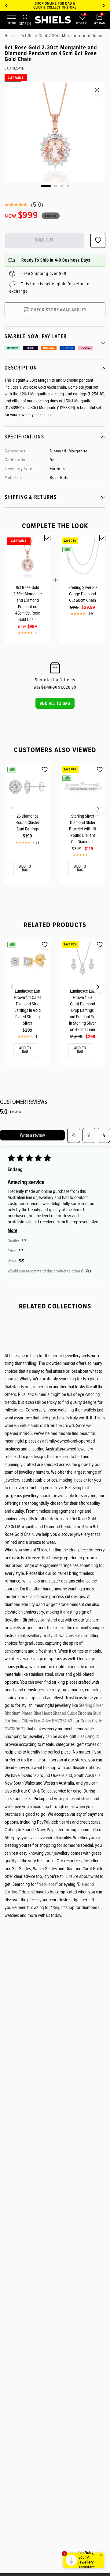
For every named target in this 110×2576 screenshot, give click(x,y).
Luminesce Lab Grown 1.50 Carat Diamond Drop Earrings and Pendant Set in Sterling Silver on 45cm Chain (83, 1010)
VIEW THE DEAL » (69, 7)
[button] (55, 703)
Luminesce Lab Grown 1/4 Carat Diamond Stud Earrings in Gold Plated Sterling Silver (28, 1007)
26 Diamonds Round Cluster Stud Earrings (28, 822)
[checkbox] (47, 538)
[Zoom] (97, 90)
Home (10, 36)
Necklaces (47, 1884)
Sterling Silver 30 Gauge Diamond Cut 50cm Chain (83, 594)
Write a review (32, 1135)
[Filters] (89, 1135)
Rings (57, 1907)
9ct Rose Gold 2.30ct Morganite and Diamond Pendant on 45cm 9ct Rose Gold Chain (28, 603)
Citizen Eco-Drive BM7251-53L (48, 1721)
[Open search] (74, 1135)
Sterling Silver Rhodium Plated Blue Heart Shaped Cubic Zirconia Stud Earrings (54, 1713)
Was (46, 687)
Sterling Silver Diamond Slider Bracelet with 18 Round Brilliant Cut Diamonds (82, 829)
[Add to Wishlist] (45, 770)
